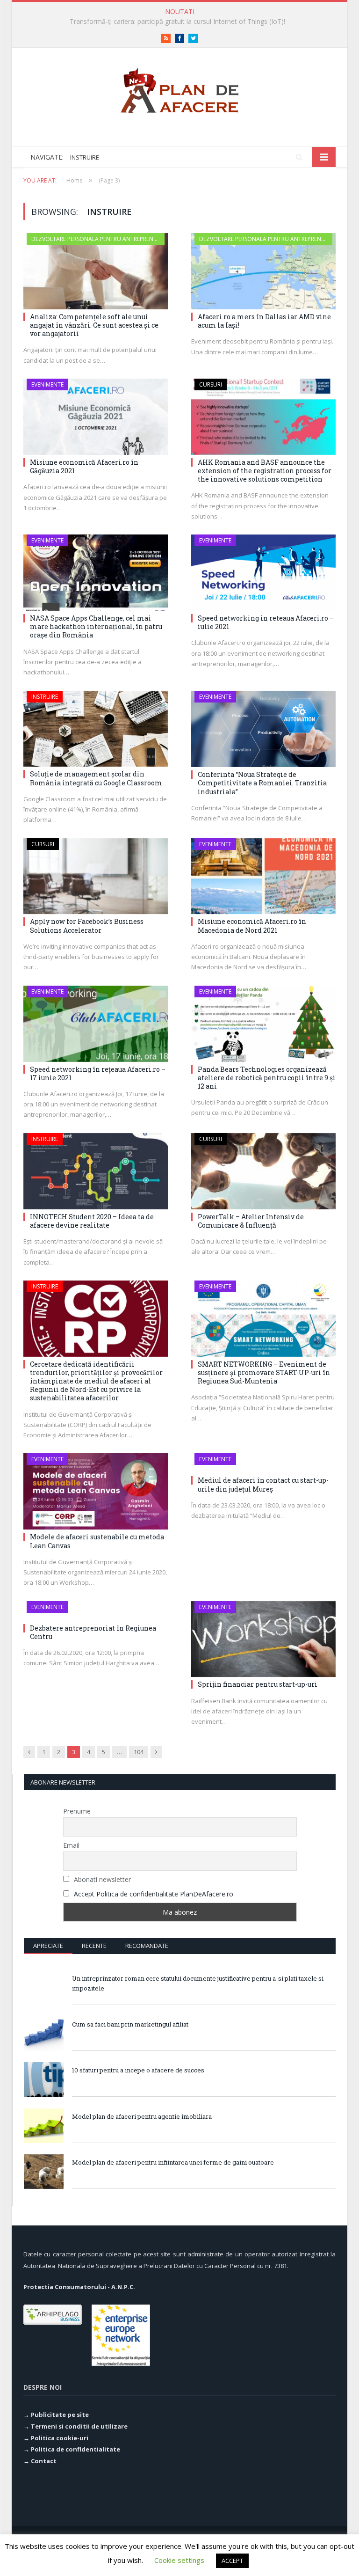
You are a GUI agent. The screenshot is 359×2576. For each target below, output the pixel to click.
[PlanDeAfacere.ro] (179, 88)
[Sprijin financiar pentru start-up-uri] (263, 1639)
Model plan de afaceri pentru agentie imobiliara (142, 2116)
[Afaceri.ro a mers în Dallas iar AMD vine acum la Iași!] (263, 271)
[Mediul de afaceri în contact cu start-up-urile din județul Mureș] (263, 1463)
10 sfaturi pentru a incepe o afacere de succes (138, 2070)
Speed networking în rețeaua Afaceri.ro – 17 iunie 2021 (98, 1073)
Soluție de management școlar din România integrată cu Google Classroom (96, 778)
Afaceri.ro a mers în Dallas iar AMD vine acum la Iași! (264, 321)
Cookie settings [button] (179, 2560)
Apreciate (48, 1946)
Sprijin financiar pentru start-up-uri (258, 1684)
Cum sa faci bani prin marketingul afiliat (130, 2024)
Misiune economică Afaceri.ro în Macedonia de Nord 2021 (252, 926)
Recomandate (147, 1946)
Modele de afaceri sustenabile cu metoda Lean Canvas (97, 1541)
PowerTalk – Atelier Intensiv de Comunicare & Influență (251, 1221)
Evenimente (47, 384)
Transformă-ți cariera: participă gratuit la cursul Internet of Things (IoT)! (177, 22)
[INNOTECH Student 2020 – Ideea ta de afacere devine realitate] (96, 1171)
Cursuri (211, 384)
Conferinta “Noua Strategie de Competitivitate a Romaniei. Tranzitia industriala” (262, 783)
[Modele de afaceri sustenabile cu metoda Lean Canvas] (96, 1491)
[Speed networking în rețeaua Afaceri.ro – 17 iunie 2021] (96, 1024)
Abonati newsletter (101, 1879)
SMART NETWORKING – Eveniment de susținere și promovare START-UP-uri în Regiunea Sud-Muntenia (264, 1372)
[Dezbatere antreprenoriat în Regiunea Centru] (96, 1611)
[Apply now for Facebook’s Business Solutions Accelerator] (96, 876)
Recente (94, 1946)
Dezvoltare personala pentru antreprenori (97, 239)
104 (139, 1752)
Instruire (45, 697)
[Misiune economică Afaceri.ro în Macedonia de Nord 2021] (263, 876)
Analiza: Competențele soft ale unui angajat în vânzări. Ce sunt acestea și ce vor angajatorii (94, 325)
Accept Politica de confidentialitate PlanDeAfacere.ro (154, 1894)
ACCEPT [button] (232, 2561)
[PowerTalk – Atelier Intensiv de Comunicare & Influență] (263, 1171)
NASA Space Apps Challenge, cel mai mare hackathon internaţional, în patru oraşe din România (96, 626)
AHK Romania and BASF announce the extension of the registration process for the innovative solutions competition (265, 471)
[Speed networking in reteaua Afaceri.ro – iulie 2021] (263, 573)
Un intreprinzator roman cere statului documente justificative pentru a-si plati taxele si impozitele (198, 1983)
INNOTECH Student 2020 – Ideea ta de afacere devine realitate (92, 1221)
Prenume (77, 1811)
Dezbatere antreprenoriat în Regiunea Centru (93, 1632)
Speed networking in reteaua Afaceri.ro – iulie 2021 (266, 622)
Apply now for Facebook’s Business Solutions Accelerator (87, 926)
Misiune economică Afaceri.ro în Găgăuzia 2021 (84, 466)
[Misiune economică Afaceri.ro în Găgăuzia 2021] (96, 417)
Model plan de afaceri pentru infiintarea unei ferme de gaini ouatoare (173, 2162)
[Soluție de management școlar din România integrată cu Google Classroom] (96, 729)
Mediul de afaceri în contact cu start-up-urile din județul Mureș (263, 1484)
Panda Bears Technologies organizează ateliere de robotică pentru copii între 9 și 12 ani (267, 1078)
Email (71, 1845)
